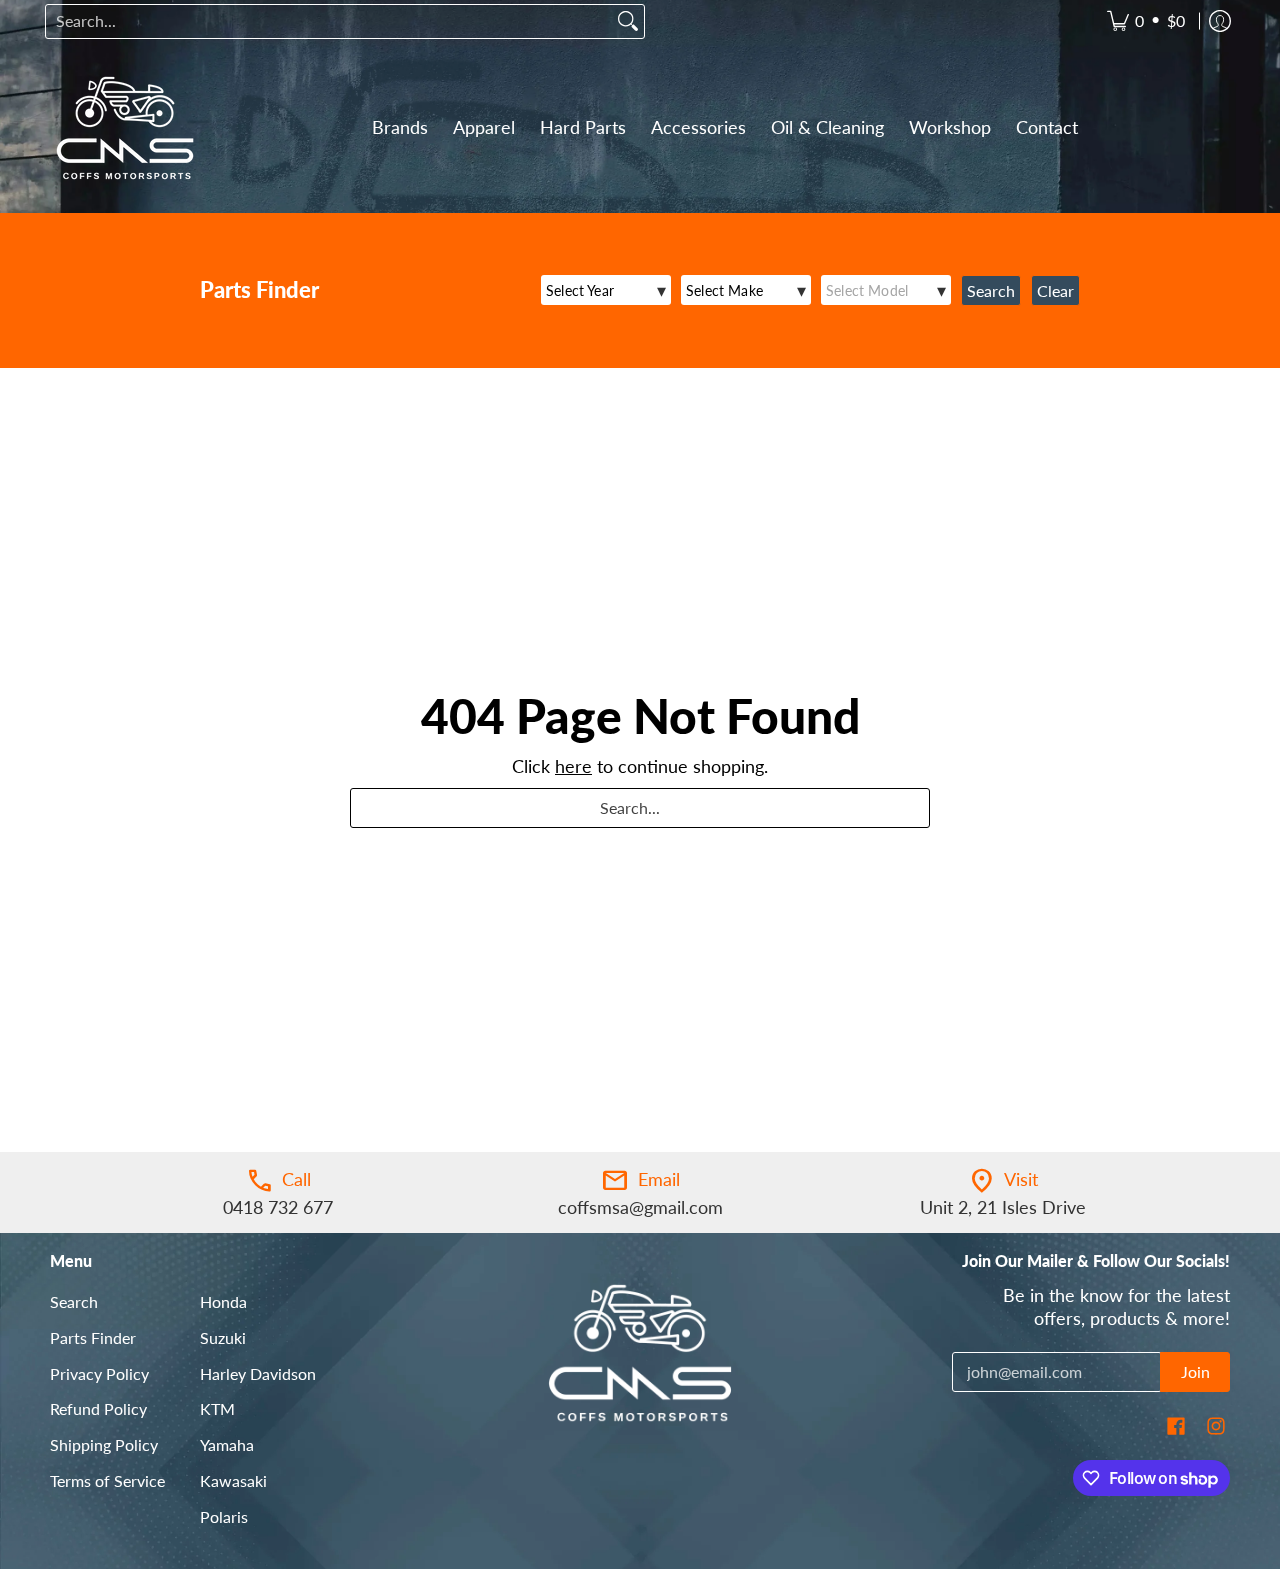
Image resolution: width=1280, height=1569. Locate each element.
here (573, 766)
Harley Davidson (258, 1373)
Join (1195, 1371)
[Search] (628, 21)
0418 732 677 (278, 1207)
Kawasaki (233, 1480)
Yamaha (227, 1444)
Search (74, 1301)
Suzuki (223, 1337)
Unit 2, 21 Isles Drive (1003, 1207)
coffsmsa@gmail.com (640, 1207)
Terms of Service (107, 1480)
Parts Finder (93, 1337)
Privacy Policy (99, 1373)
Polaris (224, 1516)
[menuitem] (1146, 21)
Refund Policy (98, 1408)
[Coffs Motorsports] (125, 128)
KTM (217, 1408)
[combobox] (329, 21)
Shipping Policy (104, 1444)
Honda (223, 1301)
